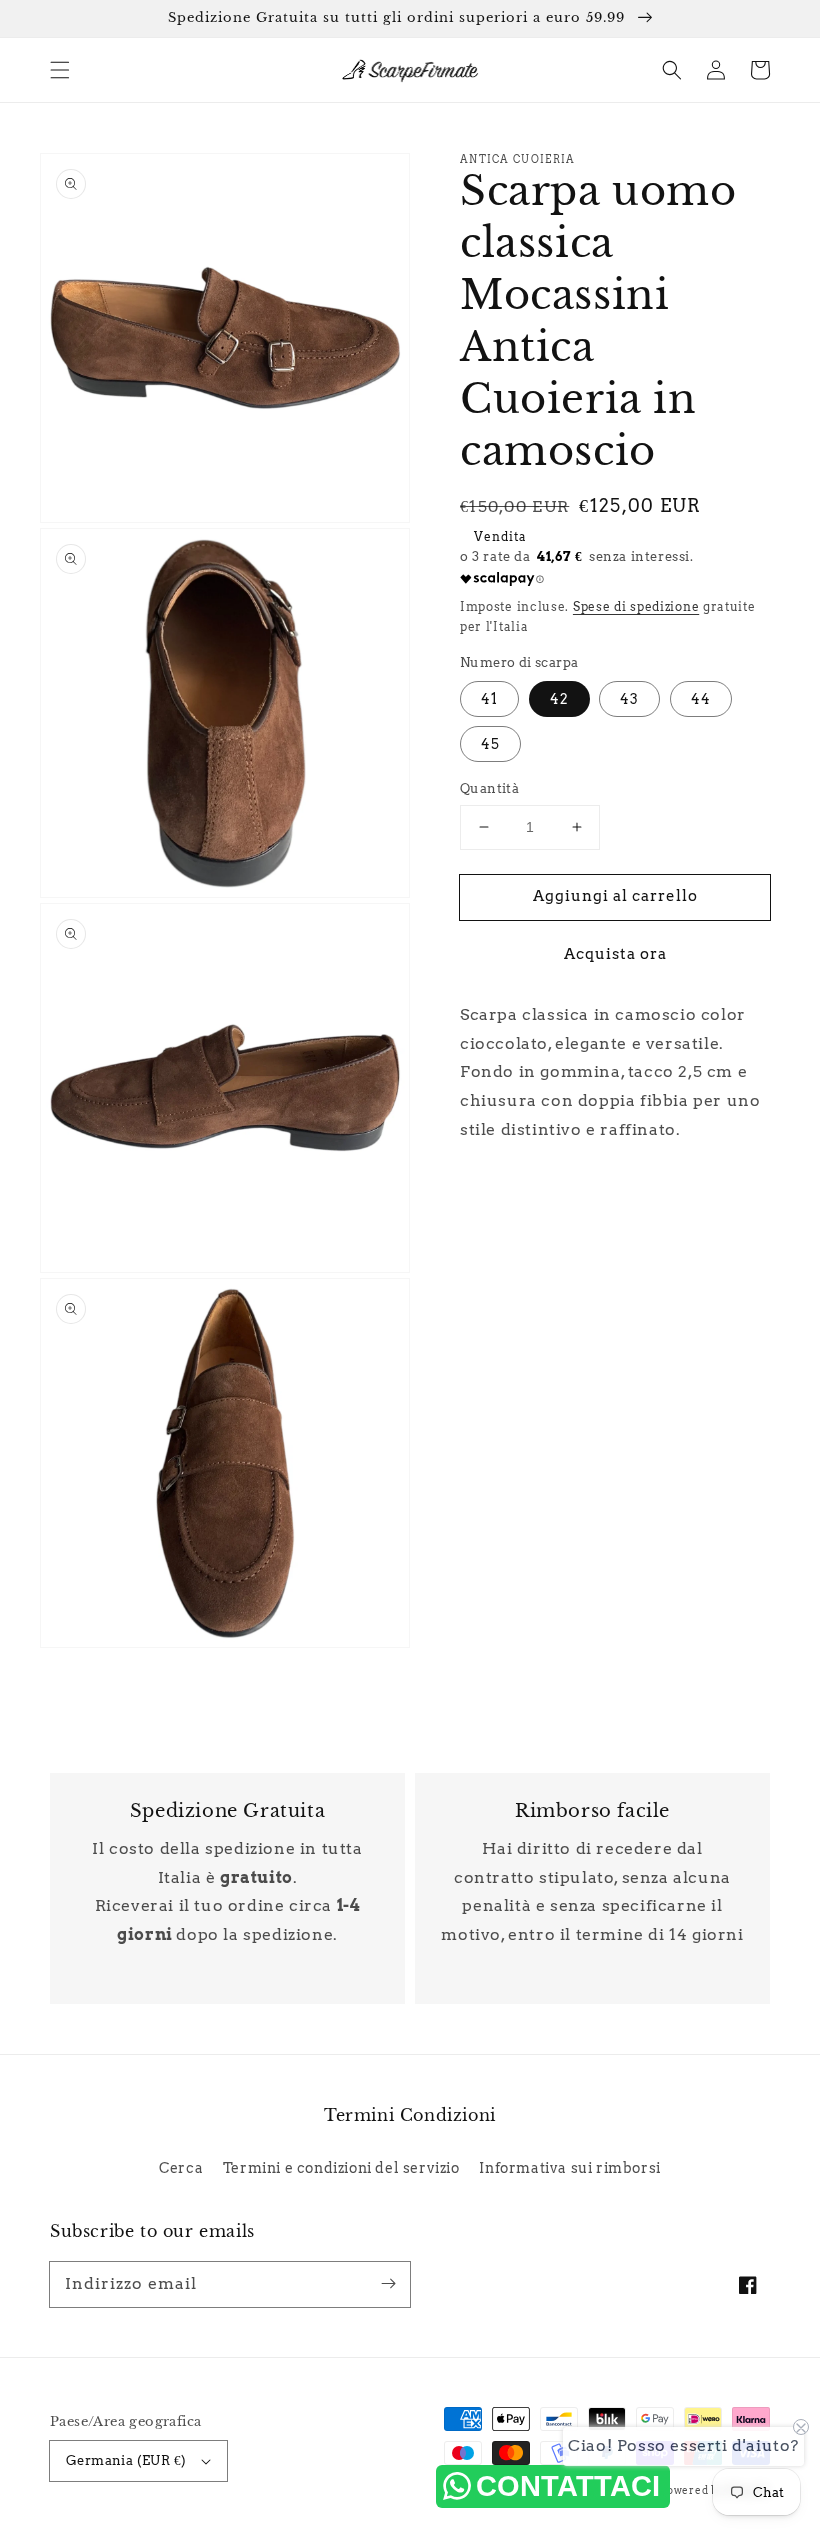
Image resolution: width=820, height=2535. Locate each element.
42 (559, 699)
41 (489, 699)
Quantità (489, 788)
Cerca (181, 2168)
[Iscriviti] (388, 2284)
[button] (60, 70)
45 (490, 744)
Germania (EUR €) (126, 2460)
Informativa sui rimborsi (569, 2168)
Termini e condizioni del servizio (341, 2168)
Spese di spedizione (636, 606)
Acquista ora (615, 954)
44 (701, 699)
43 (629, 699)
